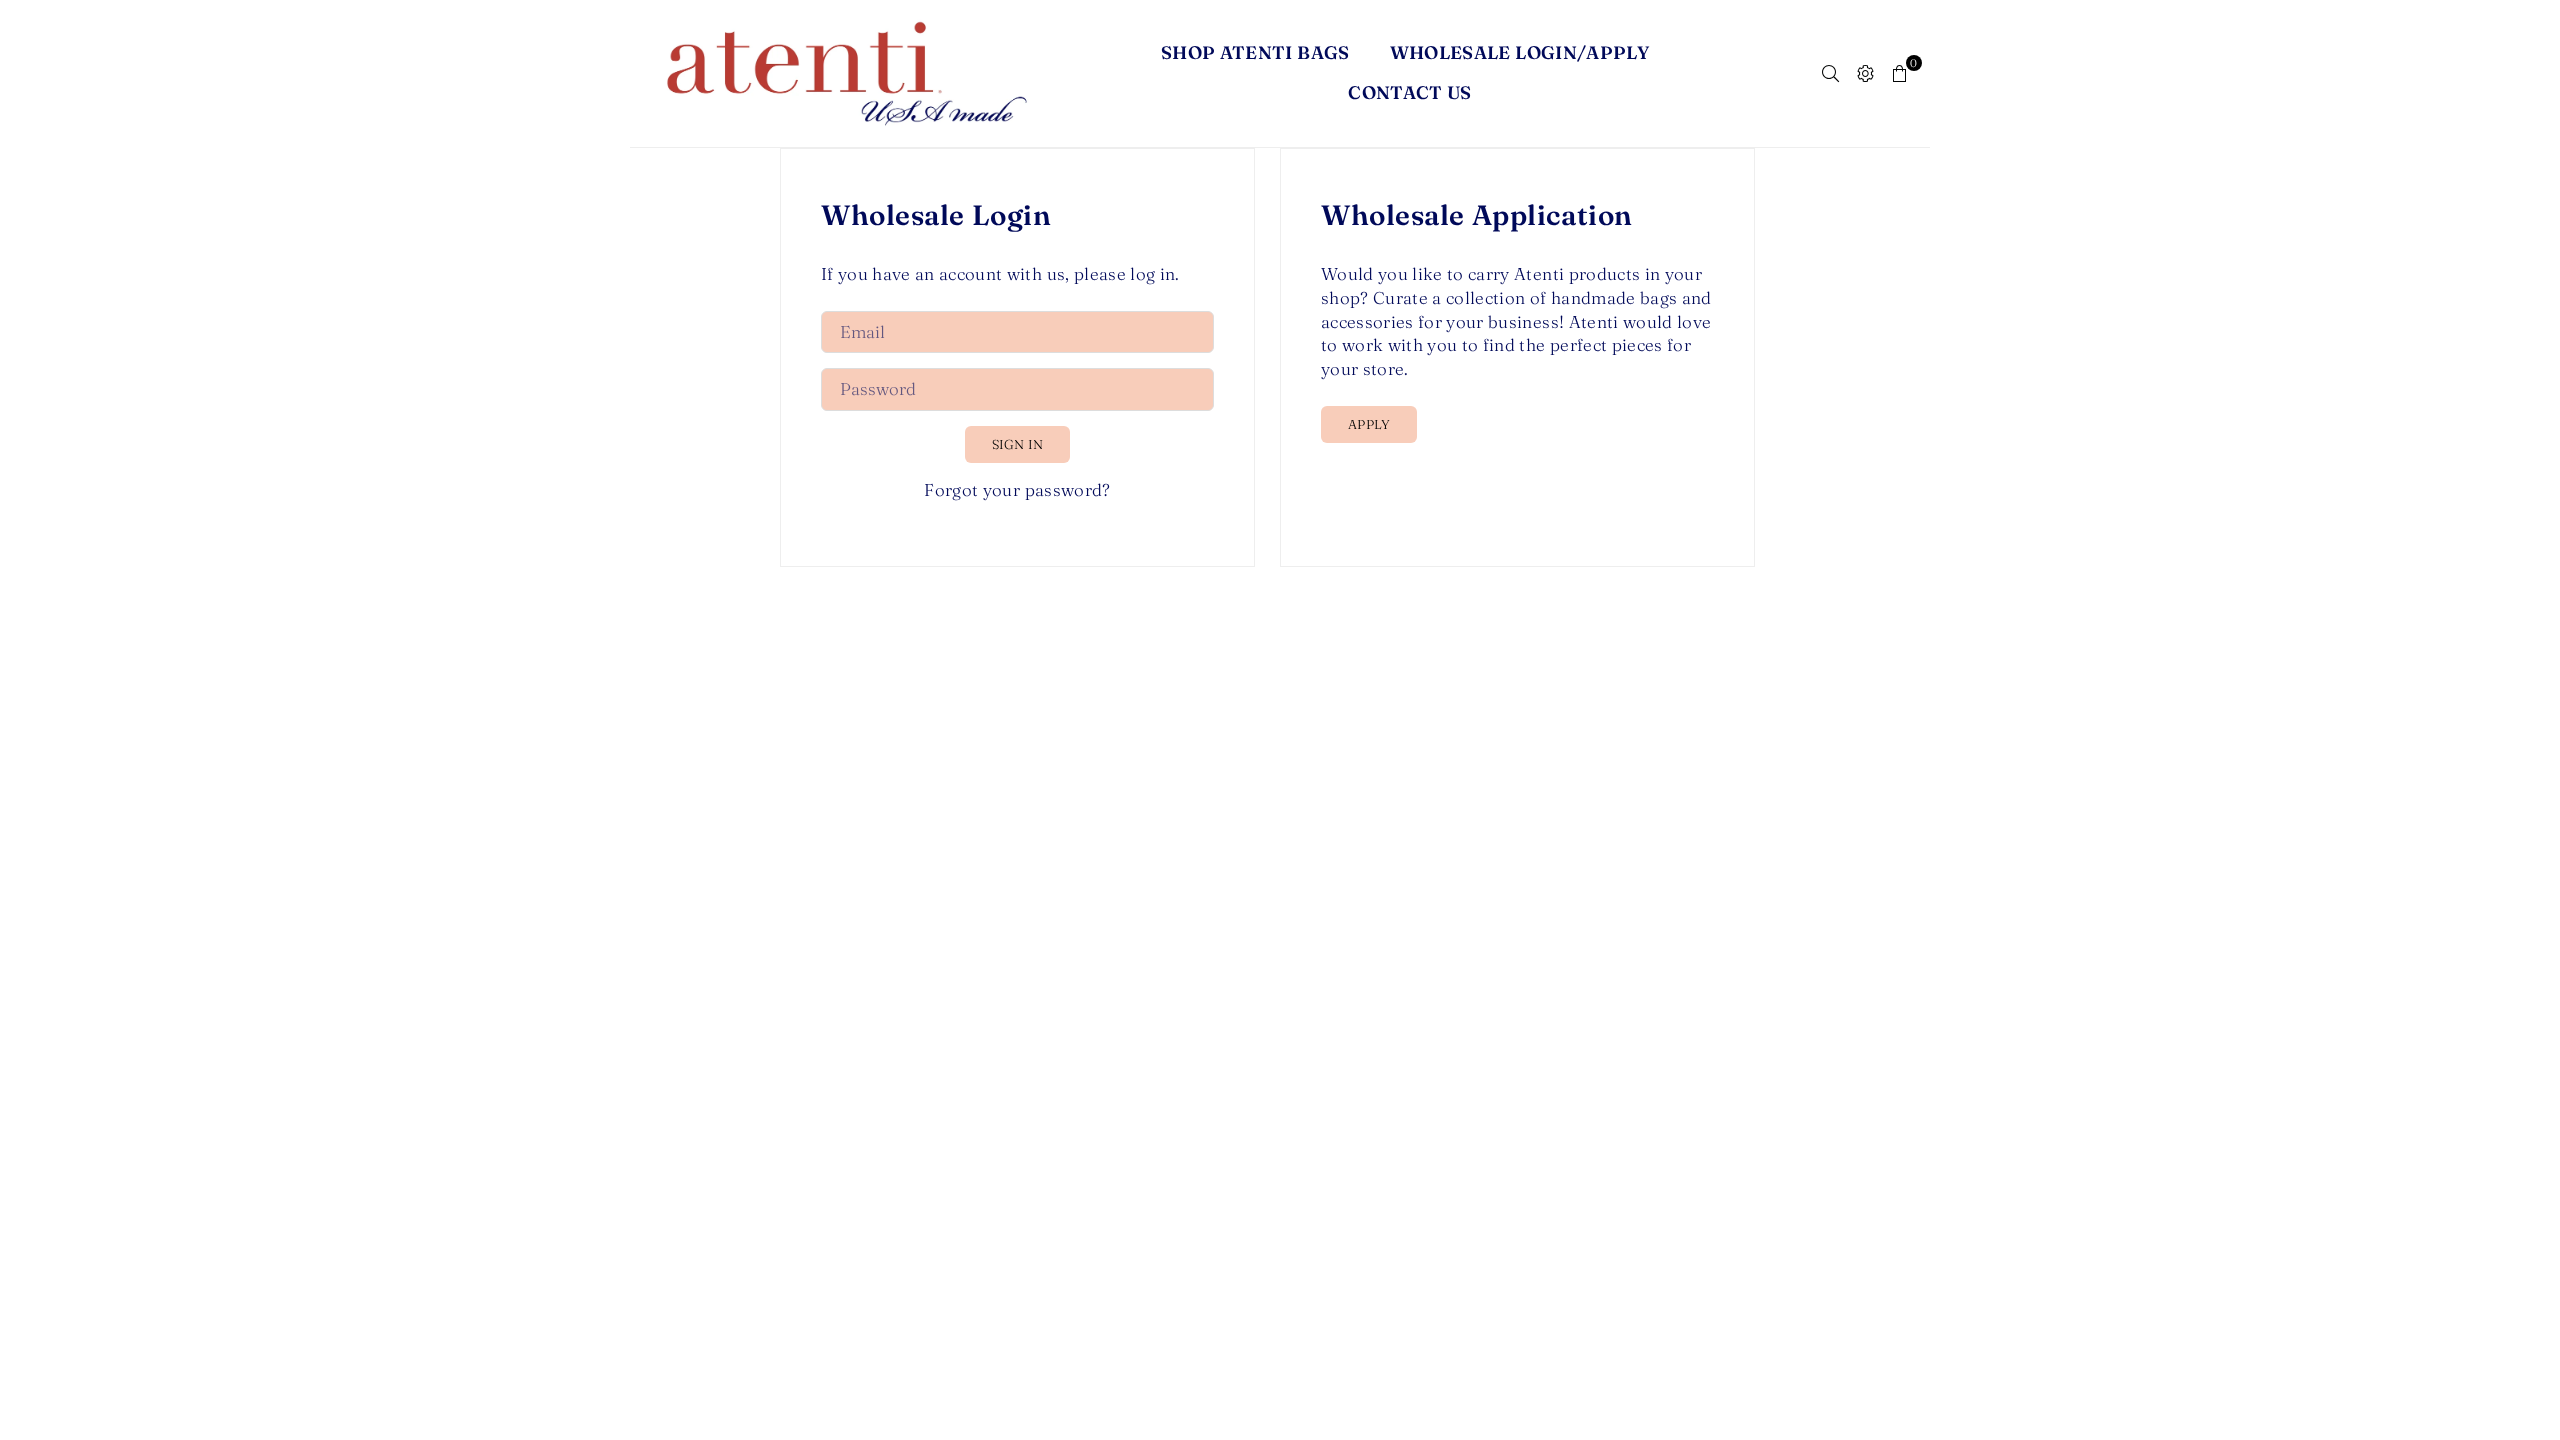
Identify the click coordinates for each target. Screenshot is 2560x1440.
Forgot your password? (1017, 489)
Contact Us (1410, 92)
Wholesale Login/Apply (1520, 52)
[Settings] (1865, 73)
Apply (1369, 424)
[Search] (1830, 73)
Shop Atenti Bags (1255, 52)
